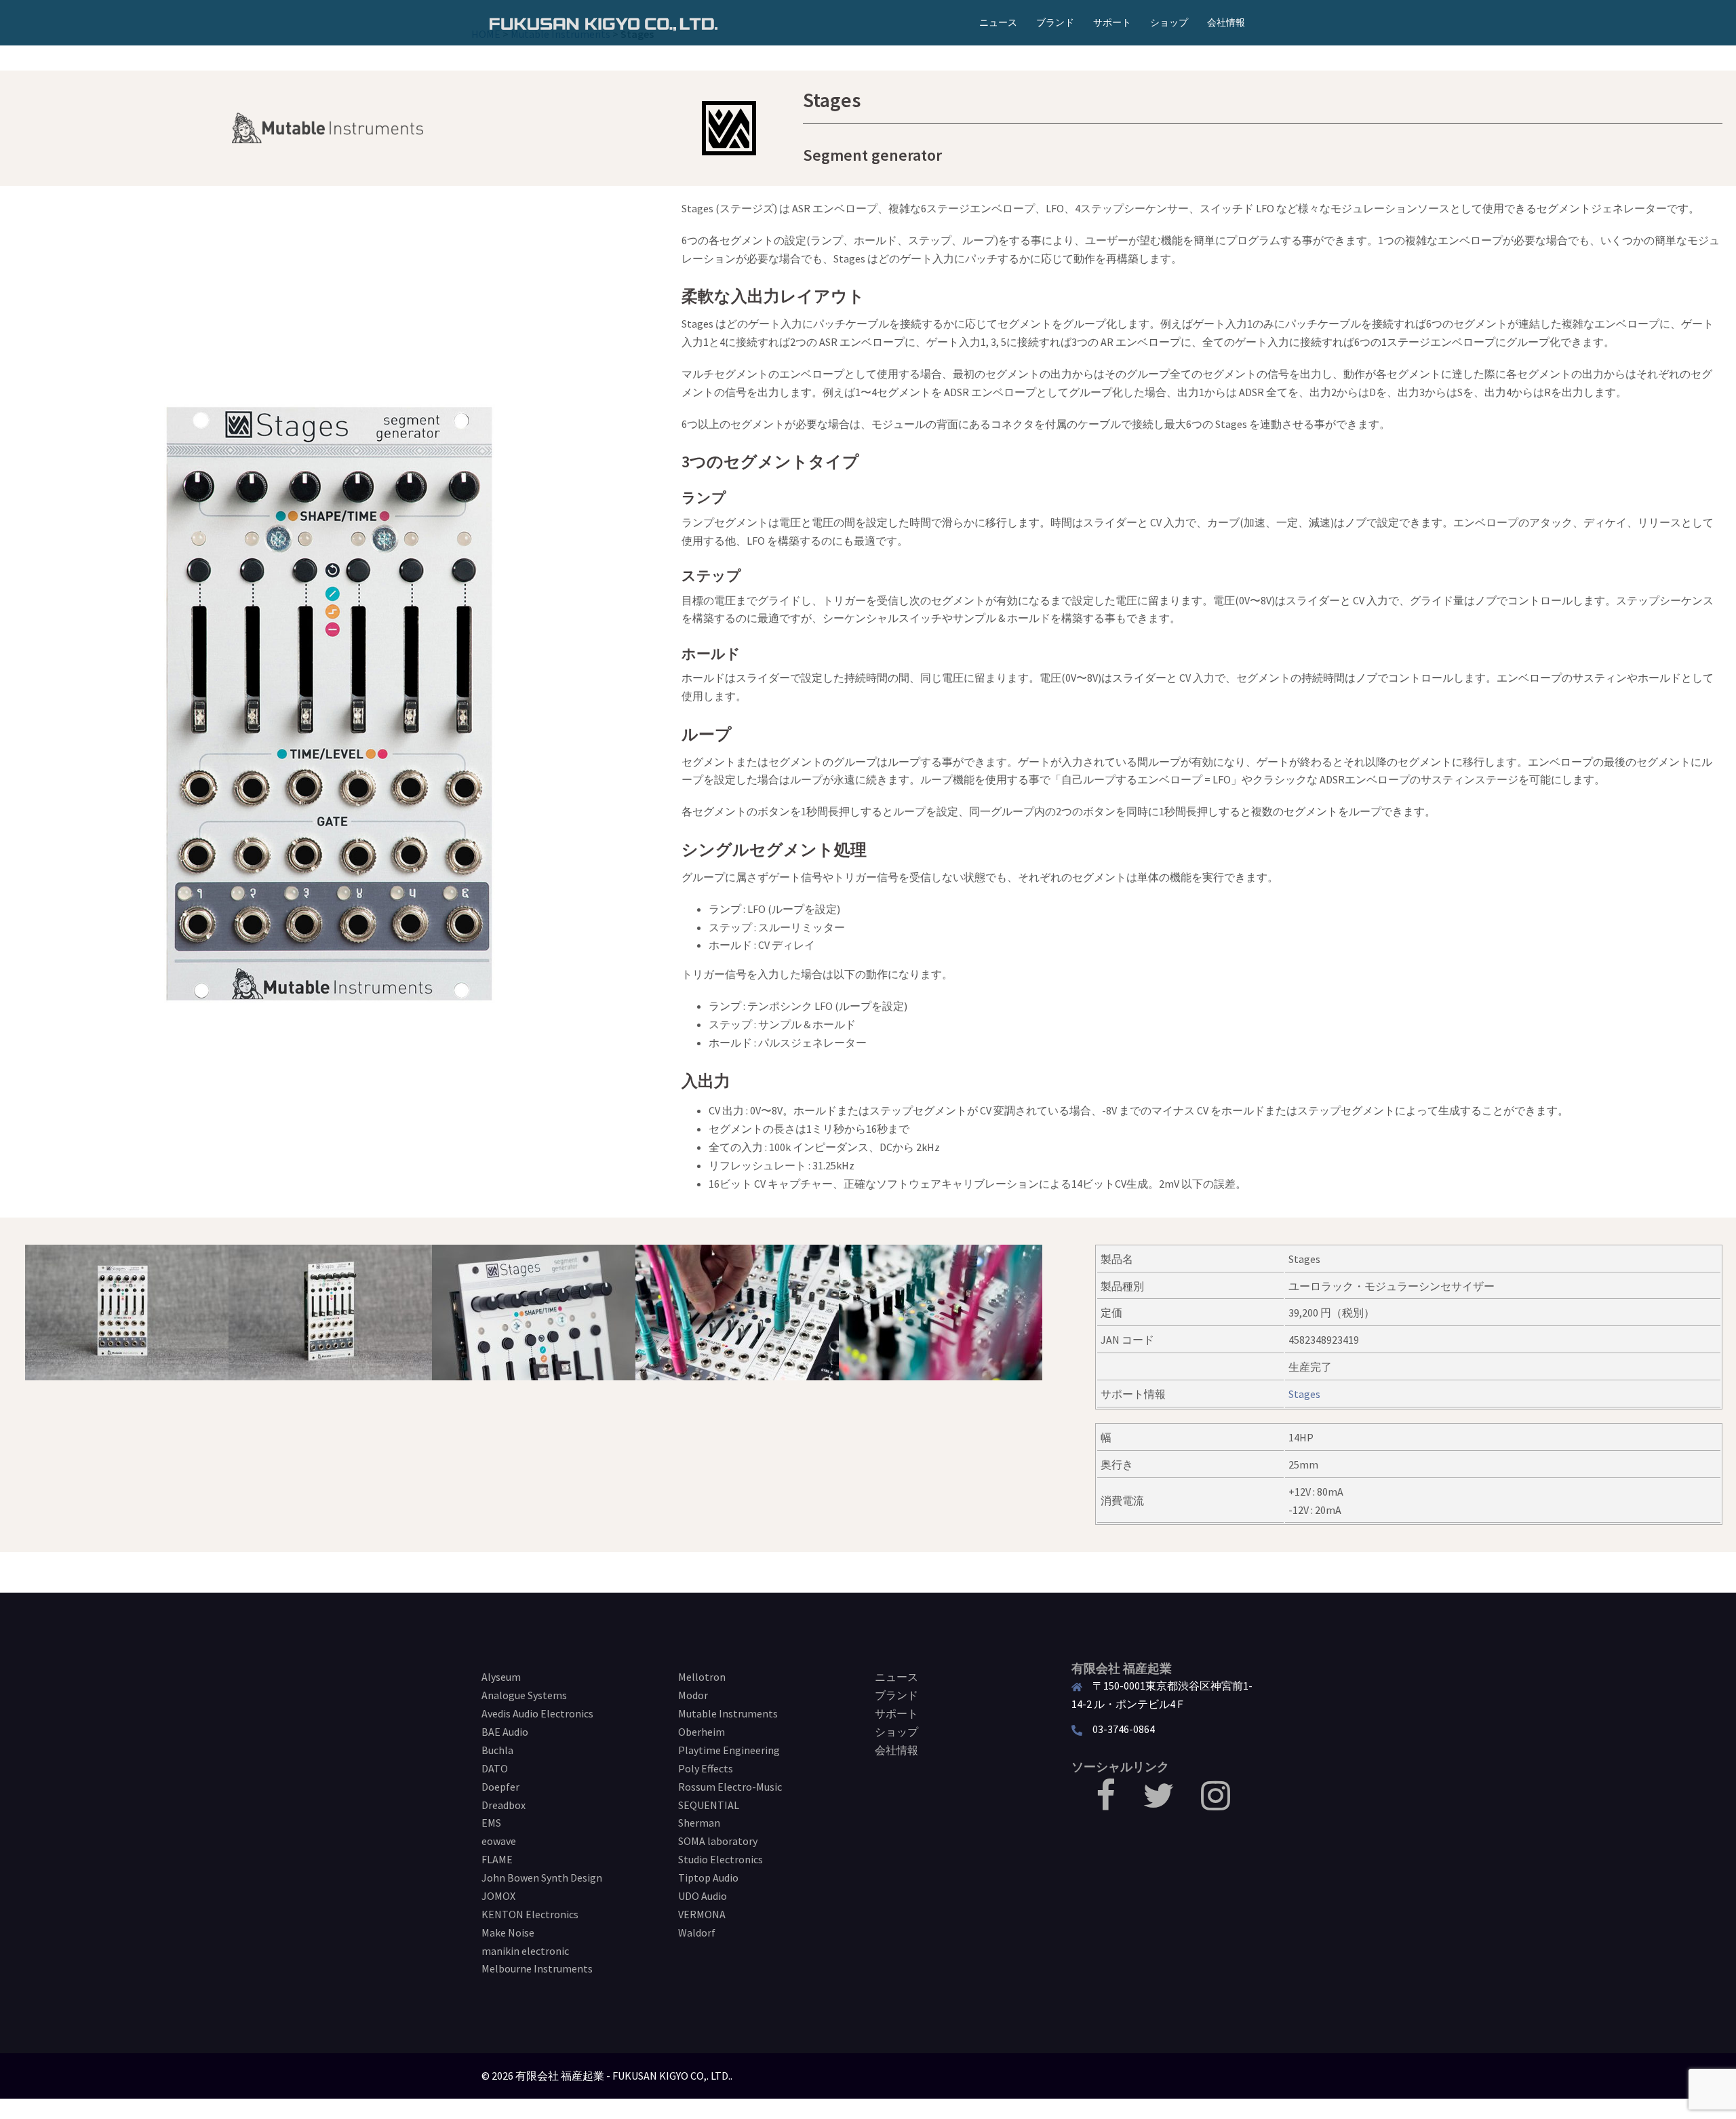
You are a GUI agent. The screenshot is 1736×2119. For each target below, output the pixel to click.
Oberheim (702, 1732)
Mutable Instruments (728, 1713)
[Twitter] (1158, 1804)
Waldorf (697, 1932)
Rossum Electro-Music (730, 1787)
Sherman (699, 1823)
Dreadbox (504, 1805)
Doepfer (500, 1787)
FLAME (497, 1859)
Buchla (497, 1750)
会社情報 (1226, 22)
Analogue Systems (524, 1695)
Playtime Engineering (729, 1750)
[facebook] (1106, 1804)
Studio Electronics (721, 1859)
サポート (1112, 22)
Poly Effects (706, 1768)
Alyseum (501, 1677)
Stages (1304, 1394)
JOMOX (498, 1896)
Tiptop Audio (708, 1878)
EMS (491, 1823)
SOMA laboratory (718, 1841)
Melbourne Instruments (537, 1968)
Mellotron (702, 1677)
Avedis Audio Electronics (537, 1713)
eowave (499, 1841)
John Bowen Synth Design (542, 1878)
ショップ (1169, 22)
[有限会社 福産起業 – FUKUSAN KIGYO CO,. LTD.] (604, 22)
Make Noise (508, 1932)
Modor (693, 1695)
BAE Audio (505, 1732)
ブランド (1055, 22)
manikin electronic (525, 1951)
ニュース (998, 22)
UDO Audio (703, 1896)
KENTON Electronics (530, 1914)
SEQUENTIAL (709, 1805)
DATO (495, 1768)
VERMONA (702, 1914)
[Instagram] (1216, 1804)
